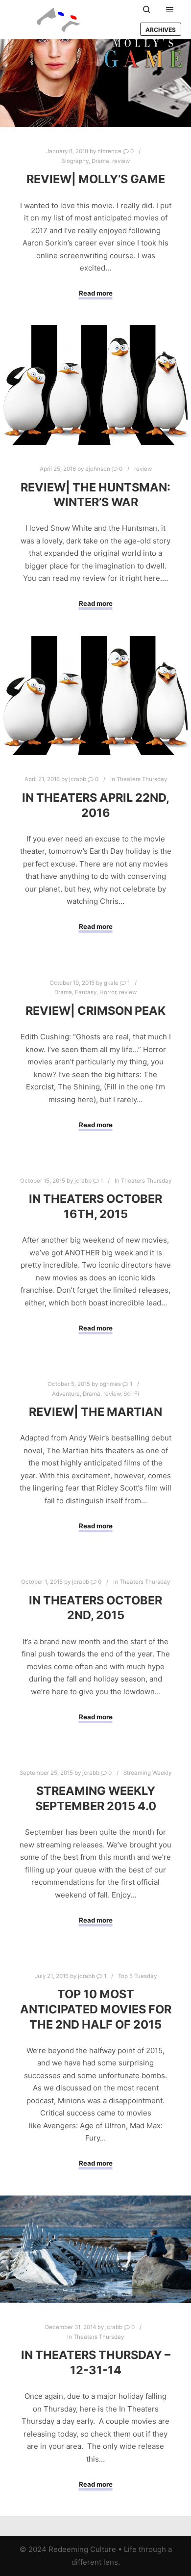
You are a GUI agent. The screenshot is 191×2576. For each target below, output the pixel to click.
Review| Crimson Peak (95, 1011)
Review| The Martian (95, 1412)
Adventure (66, 1394)
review (121, 161)
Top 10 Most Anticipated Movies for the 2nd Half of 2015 (96, 2009)
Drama (100, 161)
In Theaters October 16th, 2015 (95, 1206)
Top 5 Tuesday (137, 1976)
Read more (96, 293)
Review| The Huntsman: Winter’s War (95, 495)
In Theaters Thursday (139, 779)
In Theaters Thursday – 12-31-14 (96, 2362)
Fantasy (86, 992)
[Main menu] (170, 10)
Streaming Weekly (147, 1773)
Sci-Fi (131, 1394)
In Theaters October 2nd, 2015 (95, 1608)
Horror (108, 992)
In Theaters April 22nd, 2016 (96, 805)
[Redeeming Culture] (59, 20)
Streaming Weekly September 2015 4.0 (96, 1798)
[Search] (147, 10)
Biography (75, 161)
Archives (161, 30)
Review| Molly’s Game (96, 179)
